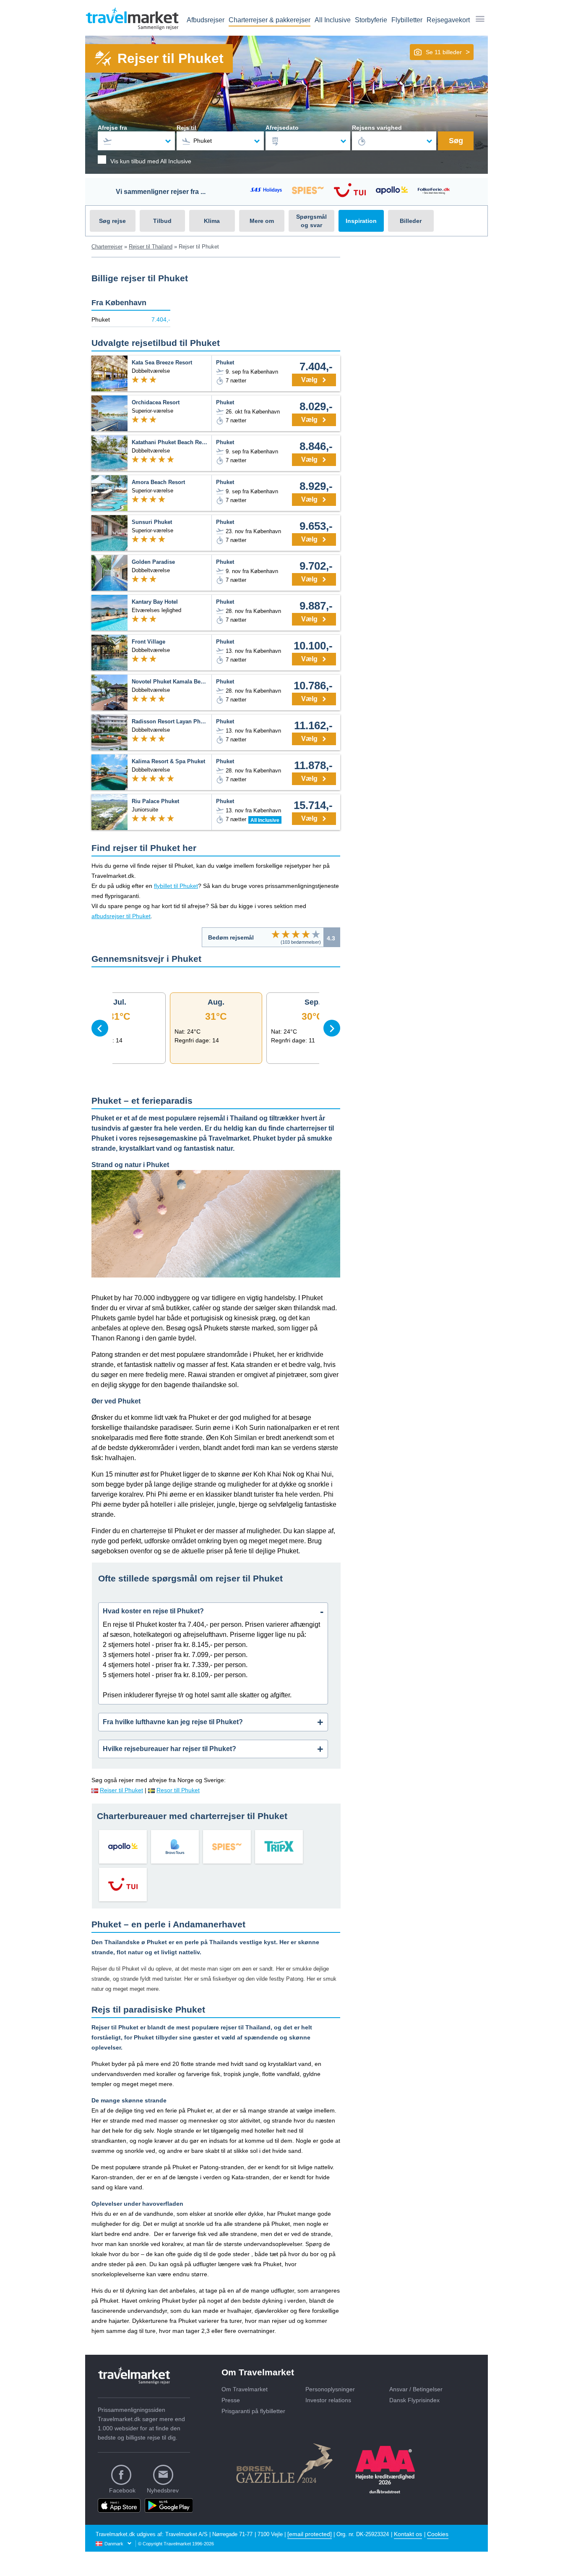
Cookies (438, 2534)
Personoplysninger (330, 2389)
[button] (442, 52)
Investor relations (328, 2400)
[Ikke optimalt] (286, 934)
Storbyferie (371, 20)
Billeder (411, 221)
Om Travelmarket (245, 2389)
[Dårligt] (276, 934)
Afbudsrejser (206, 20)
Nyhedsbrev (163, 2490)
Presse (231, 2400)
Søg (456, 141)
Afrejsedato (282, 128)
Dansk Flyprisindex (414, 2400)
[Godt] (306, 934)
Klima (212, 221)
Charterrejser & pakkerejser (270, 20)
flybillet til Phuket (176, 886)
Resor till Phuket (178, 1790)
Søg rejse (112, 221)
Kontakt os (408, 2534)
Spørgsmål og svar (311, 221)
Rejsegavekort (448, 20)
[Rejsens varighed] (394, 141)
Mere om (262, 221)
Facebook (122, 2490)
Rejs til (186, 128)
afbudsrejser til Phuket (121, 916)
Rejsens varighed (377, 128)
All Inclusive (333, 20)
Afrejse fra (112, 128)
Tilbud (162, 221)
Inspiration (361, 221)
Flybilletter (407, 20)
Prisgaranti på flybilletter (253, 2411)
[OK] (296, 934)
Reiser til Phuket (121, 1790)
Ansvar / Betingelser (416, 2389)
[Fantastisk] (316, 934)
